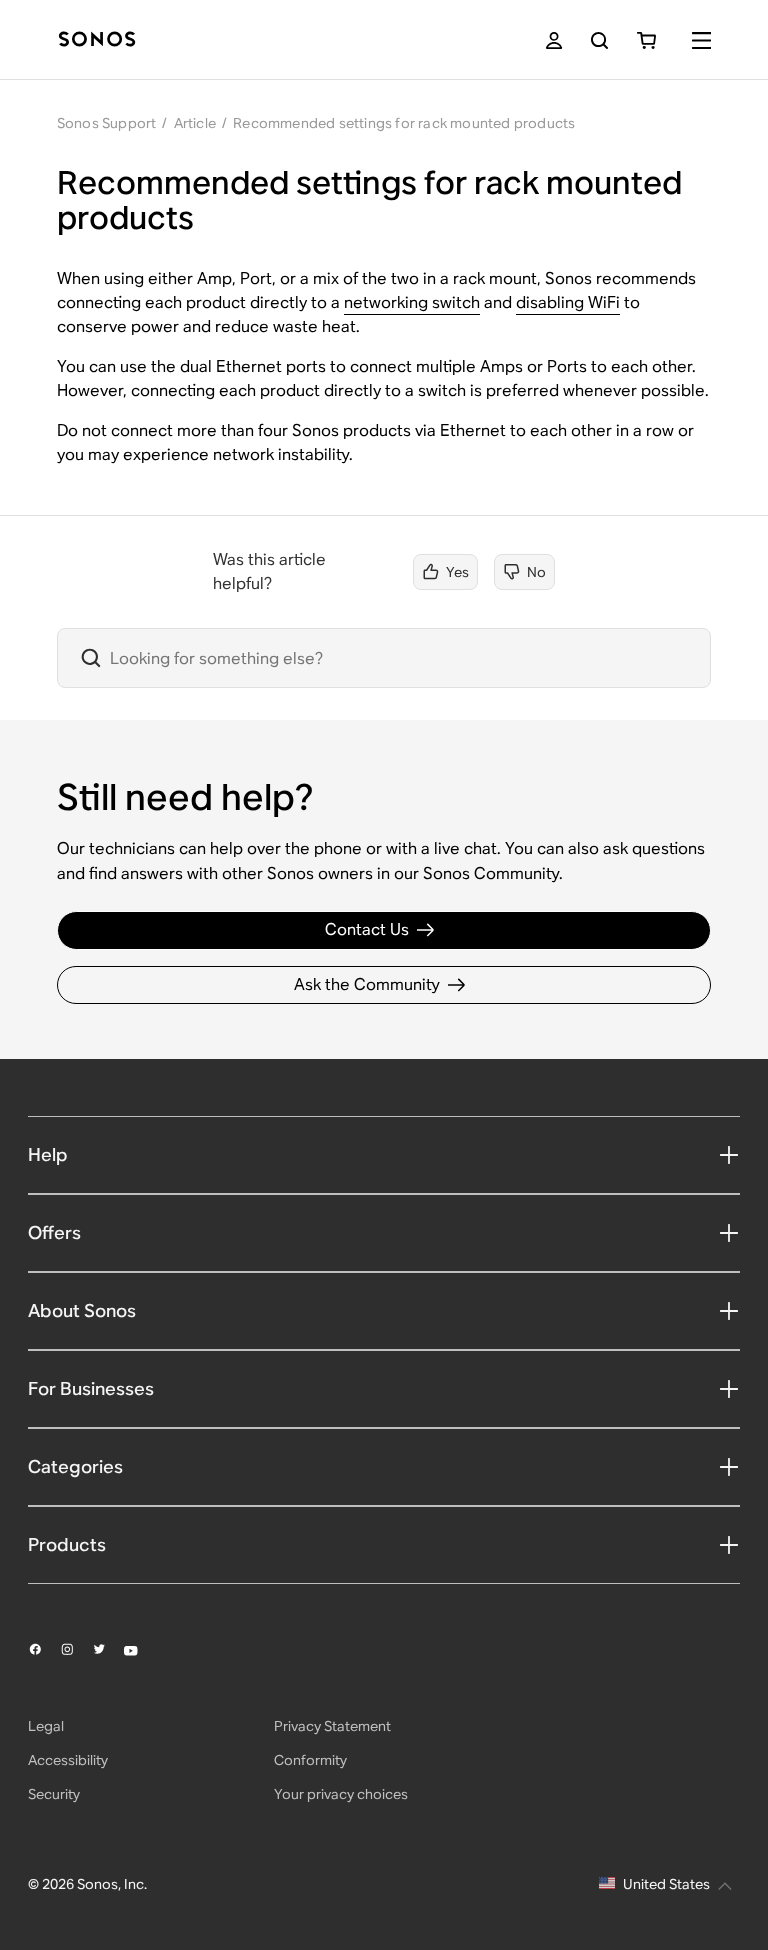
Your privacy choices (341, 1794)
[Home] (97, 40)
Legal (46, 1726)
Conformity (310, 1760)
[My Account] (554, 40)
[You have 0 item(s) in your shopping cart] (646, 40)
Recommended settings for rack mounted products (404, 123)
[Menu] (701, 40)
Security (54, 1794)
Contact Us (367, 929)
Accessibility (68, 1760)
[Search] (599, 40)
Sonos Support (107, 123)
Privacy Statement (332, 1726)
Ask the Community (367, 984)
